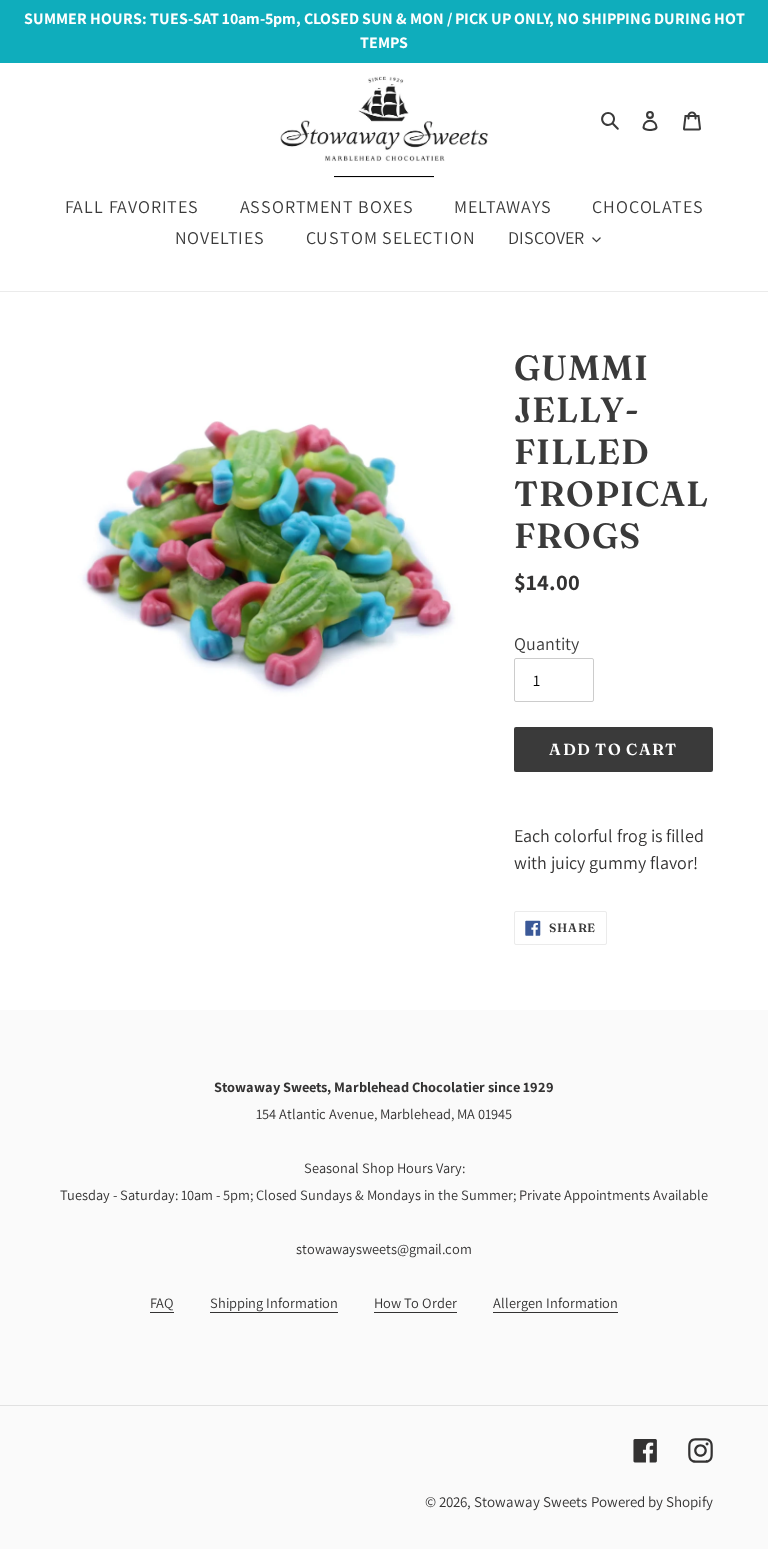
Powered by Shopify (652, 1501)
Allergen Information (555, 1302)
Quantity (546, 643)
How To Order (415, 1302)
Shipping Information (274, 1302)
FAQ (162, 1302)
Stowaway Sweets (530, 1501)
